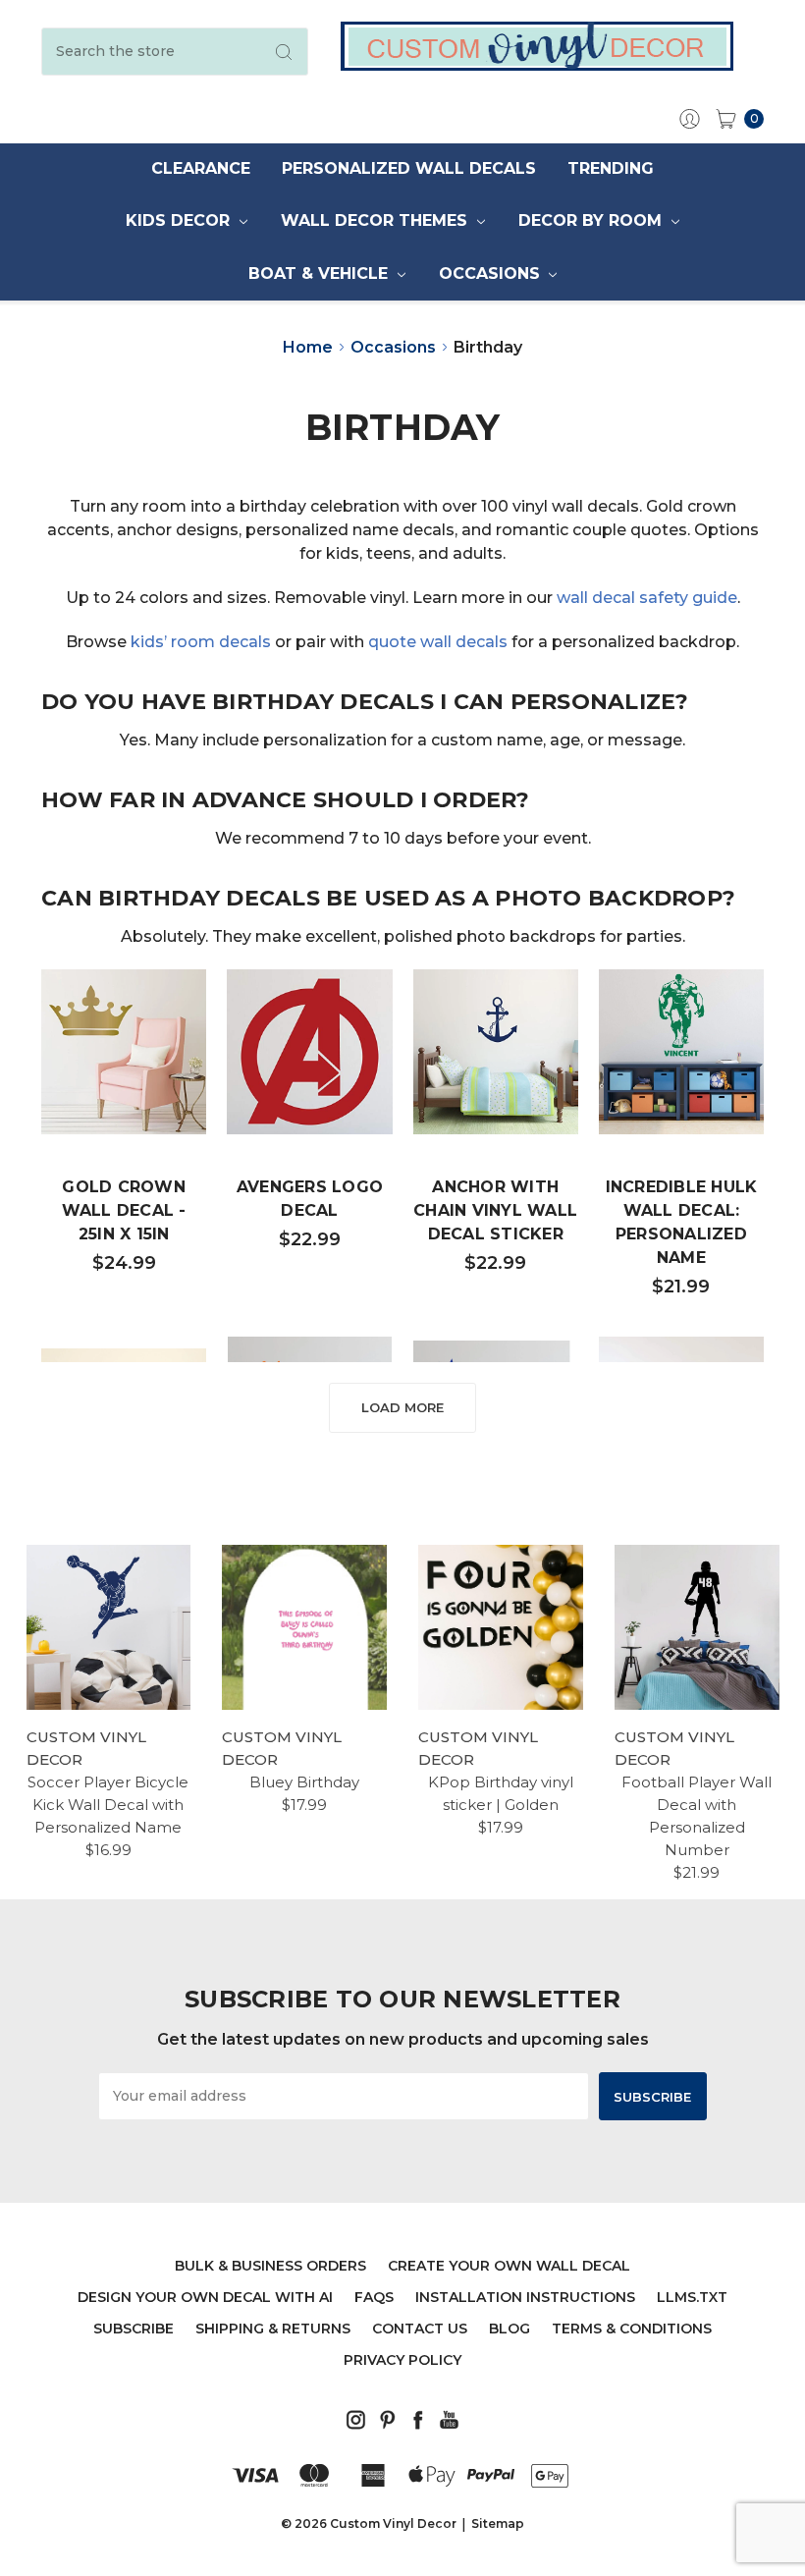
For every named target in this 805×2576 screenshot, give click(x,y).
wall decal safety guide (647, 598)
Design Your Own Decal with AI (205, 2297)
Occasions (492, 274)
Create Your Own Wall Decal (509, 2266)
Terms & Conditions (632, 2329)
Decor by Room (592, 220)
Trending (611, 168)
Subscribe (134, 2329)
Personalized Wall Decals (409, 168)
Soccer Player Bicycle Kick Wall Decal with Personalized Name (108, 1805)
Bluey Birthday (304, 1782)
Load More (402, 1407)
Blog (510, 2329)
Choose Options (321, 1074)
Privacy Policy (402, 2360)
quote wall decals (438, 642)
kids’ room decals (201, 642)
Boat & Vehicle (321, 274)
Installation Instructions (525, 2297)
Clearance (201, 168)
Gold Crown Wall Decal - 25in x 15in (124, 1210)
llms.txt (692, 2297)
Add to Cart (124, 1074)
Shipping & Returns (273, 2329)
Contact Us (420, 2329)
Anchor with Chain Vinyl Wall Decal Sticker (495, 1210)
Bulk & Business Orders (270, 2266)
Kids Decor (180, 220)
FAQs (374, 2297)
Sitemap (498, 2523)
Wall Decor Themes (376, 220)
